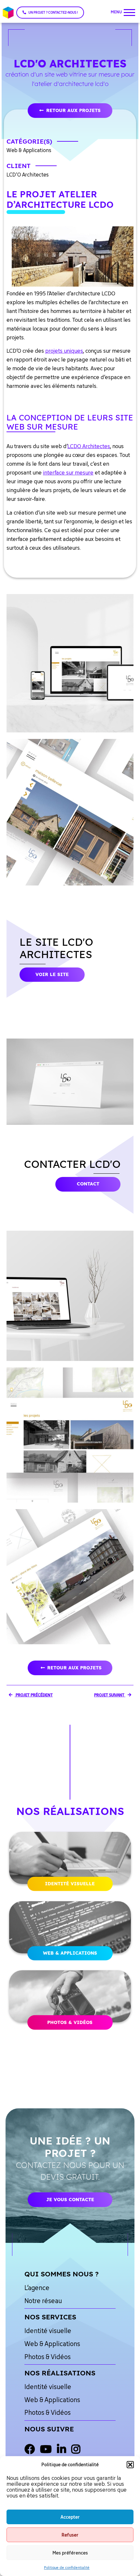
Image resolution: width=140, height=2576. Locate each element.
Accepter (70, 2517)
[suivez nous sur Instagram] (76, 2450)
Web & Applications (70, 1953)
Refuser (70, 2535)
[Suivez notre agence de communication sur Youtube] (46, 2450)
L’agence (37, 2288)
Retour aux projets (73, 110)
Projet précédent (34, 1695)
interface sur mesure (68, 473)
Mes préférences (70, 2553)
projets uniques (64, 351)
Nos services (50, 2317)
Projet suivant (110, 1695)
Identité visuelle (70, 1884)
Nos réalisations (60, 2373)
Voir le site (52, 974)
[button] (130, 2465)
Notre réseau (43, 2301)
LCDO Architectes (89, 446)
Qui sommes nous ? (62, 2274)
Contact (88, 1184)
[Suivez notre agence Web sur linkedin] (62, 2450)
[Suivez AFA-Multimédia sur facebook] (30, 2450)
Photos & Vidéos (70, 2022)
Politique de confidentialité (67, 2567)
